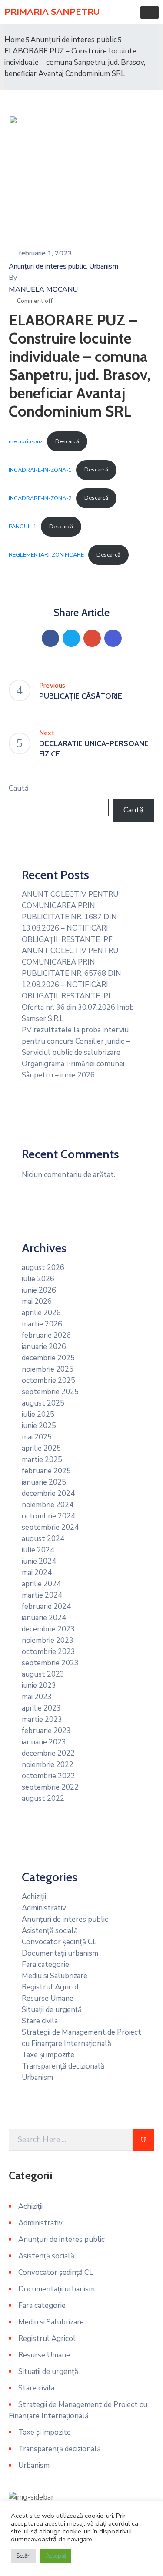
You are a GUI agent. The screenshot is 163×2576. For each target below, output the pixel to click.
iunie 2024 (39, 1561)
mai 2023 (37, 1697)
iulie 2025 (38, 1414)
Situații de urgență (52, 2010)
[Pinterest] (92, 638)
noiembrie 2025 (48, 1369)
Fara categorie (45, 1964)
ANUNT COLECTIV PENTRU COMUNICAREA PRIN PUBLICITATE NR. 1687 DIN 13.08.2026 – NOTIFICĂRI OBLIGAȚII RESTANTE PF (70, 917)
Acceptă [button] (56, 2556)
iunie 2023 (39, 1686)
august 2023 (43, 1674)
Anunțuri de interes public (74, 40)
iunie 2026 (39, 1290)
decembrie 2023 (48, 1629)
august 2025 (43, 1403)
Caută (19, 788)
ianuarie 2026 (44, 1347)
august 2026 (43, 1268)
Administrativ (44, 1908)
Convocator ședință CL (59, 1942)
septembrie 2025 (50, 1392)
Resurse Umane (48, 1998)
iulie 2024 (38, 1550)
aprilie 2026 (41, 1313)
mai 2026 (37, 1301)
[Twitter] (71, 638)
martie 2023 (42, 1719)
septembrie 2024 (50, 1527)
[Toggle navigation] (150, 12)
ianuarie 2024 (44, 1618)
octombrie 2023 (48, 1652)
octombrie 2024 (48, 1516)
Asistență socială (50, 1931)
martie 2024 (42, 1595)
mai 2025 (37, 1437)
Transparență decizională (63, 2066)
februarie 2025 (46, 1471)
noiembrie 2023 (48, 1640)
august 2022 (43, 1799)
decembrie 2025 (48, 1358)
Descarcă (67, 441)
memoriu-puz (26, 441)
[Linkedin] (113, 638)
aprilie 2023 (41, 1708)
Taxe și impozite (48, 2055)
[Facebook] (50, 638)
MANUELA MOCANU (43, 289)
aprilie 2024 (41, 1584)
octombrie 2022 (48, 1776)
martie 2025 (42, 1460)
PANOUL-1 (23, 527)
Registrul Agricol (50, 1987)
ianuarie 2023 (44, 1742)
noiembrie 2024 (48, 1505)
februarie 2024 (46, 1606)
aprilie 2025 (41, 1448)
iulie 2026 (38, 1279)
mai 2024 (37, 1573)
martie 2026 (42, 1324)
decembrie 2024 (48, 1494)
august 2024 (43, 1539)
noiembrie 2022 (48, 1765)
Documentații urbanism (60, 1953)
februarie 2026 (46, 1335)
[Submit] (143, 2140)
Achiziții (34, 1897)
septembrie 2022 (50, 1787)
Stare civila (40, 2021)
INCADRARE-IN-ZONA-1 (40, 470)
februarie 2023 (46, 1731)
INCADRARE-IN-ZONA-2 (40, 498)
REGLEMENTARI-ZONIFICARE (46, 555)
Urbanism (104, 266)
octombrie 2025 (48, 1381)
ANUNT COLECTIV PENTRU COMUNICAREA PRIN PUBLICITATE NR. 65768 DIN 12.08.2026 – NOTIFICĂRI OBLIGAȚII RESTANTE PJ (72, 973)
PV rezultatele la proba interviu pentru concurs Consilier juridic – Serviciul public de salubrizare (76, 1041)
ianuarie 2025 (44, 1482)
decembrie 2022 (48, 1753)
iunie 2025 (39, 1426)
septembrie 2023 (50, 1663)
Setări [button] (23, 2556)
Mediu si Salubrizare (55, 1976)
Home (15, 40)
